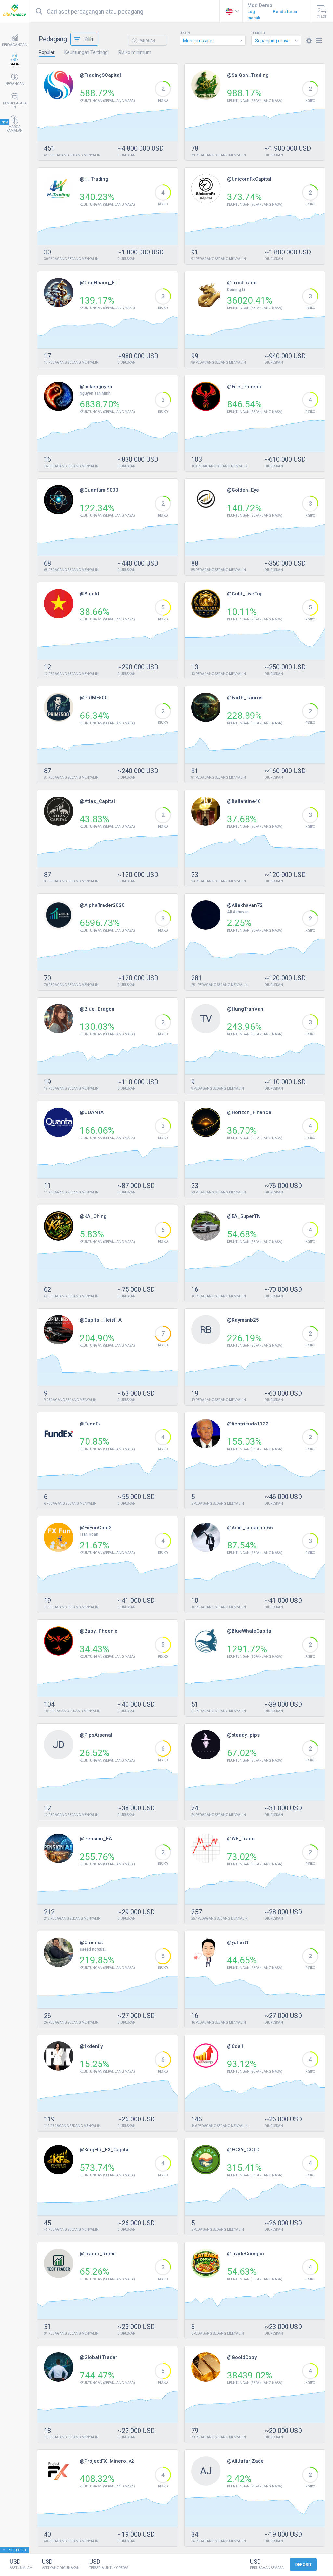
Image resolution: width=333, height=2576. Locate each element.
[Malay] (231, 11)
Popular (47, 52)
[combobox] (213, 41)
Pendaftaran (285, 12)
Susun (185, 33)
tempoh (258, 33)
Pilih (89, 39)
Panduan (147, 41)
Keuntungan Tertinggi (87, 52)
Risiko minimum (135, 52)
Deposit (303, 2565)
